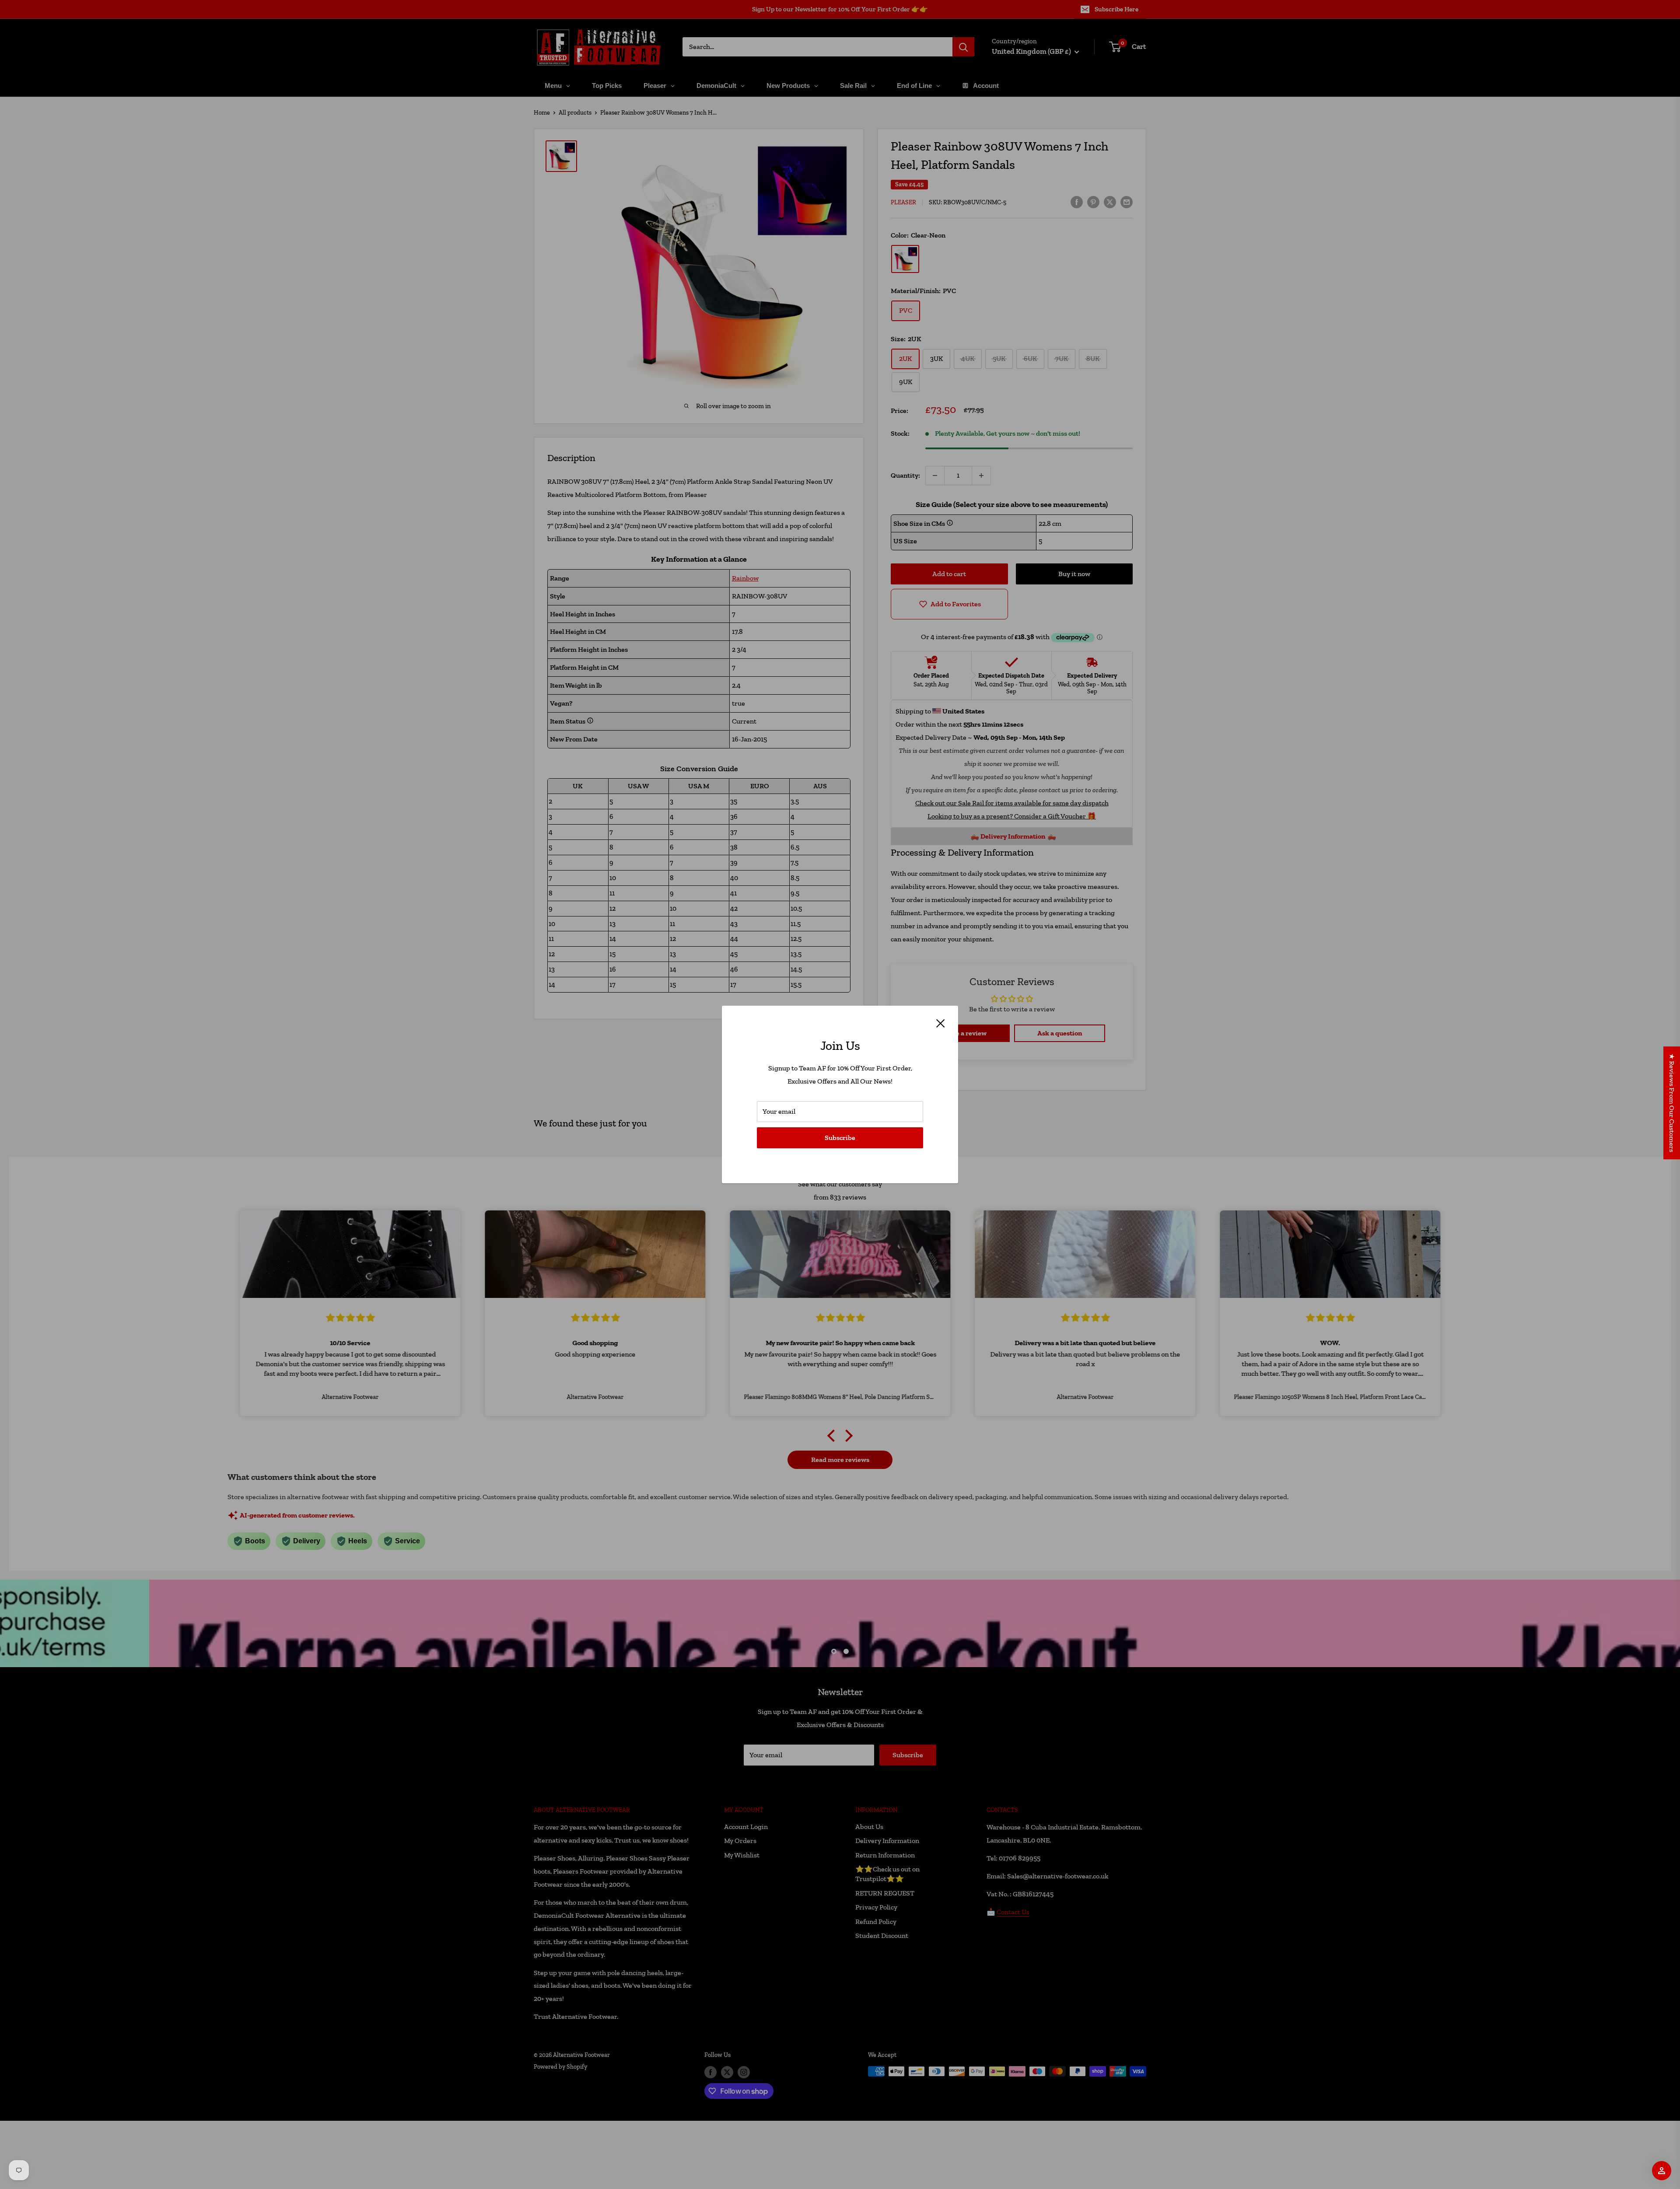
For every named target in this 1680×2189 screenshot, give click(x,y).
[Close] (941, 1023)
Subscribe (840, 1138)
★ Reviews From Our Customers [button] (1672, 1103)
